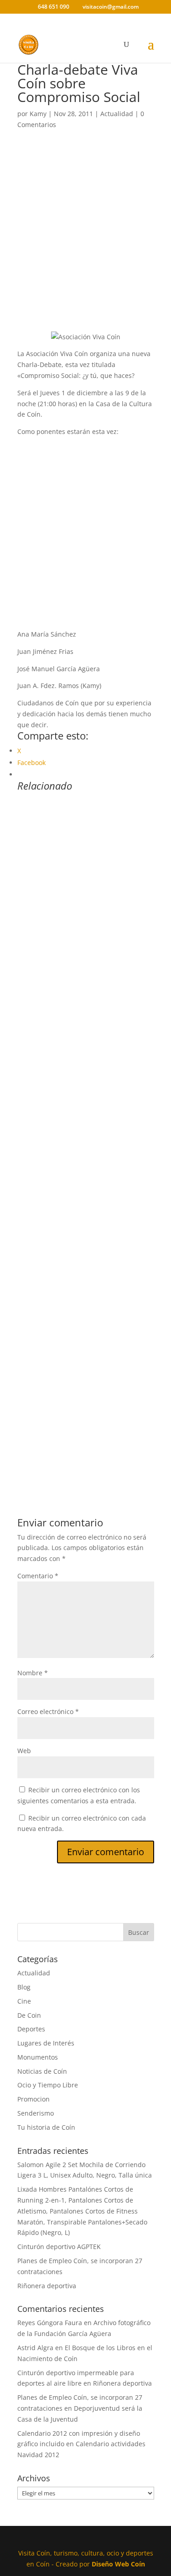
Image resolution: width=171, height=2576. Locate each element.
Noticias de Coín (42, 2071)
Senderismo (36, 2113)
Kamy (38, 114)
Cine (24, 2001)
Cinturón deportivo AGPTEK (59, 2247)
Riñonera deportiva (47, 2286)
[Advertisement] (85, 242)
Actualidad (117, 114)
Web (24, 1751)
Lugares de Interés (46, 2043)
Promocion (34, 2099)
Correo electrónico (48, 1711)
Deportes (31, 2029)
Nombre (33, 1673)
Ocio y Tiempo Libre (48, 2085)
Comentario (38, 1576)
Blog (24, 1987)
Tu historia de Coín (46, 2127)
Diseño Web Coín (118, 2564)
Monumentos (38, 2057)
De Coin (29, 2015)
